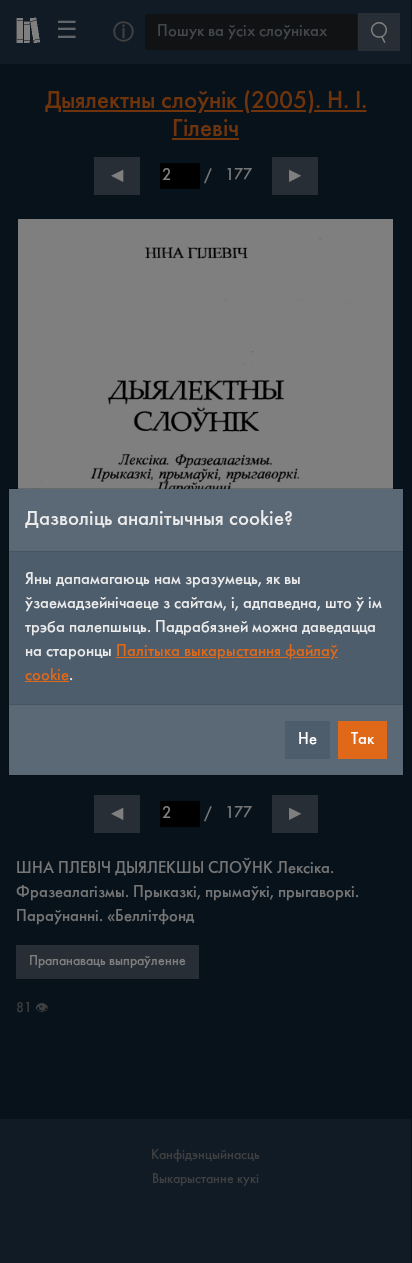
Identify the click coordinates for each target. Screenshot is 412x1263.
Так (362, 739)
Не (307, 739)
